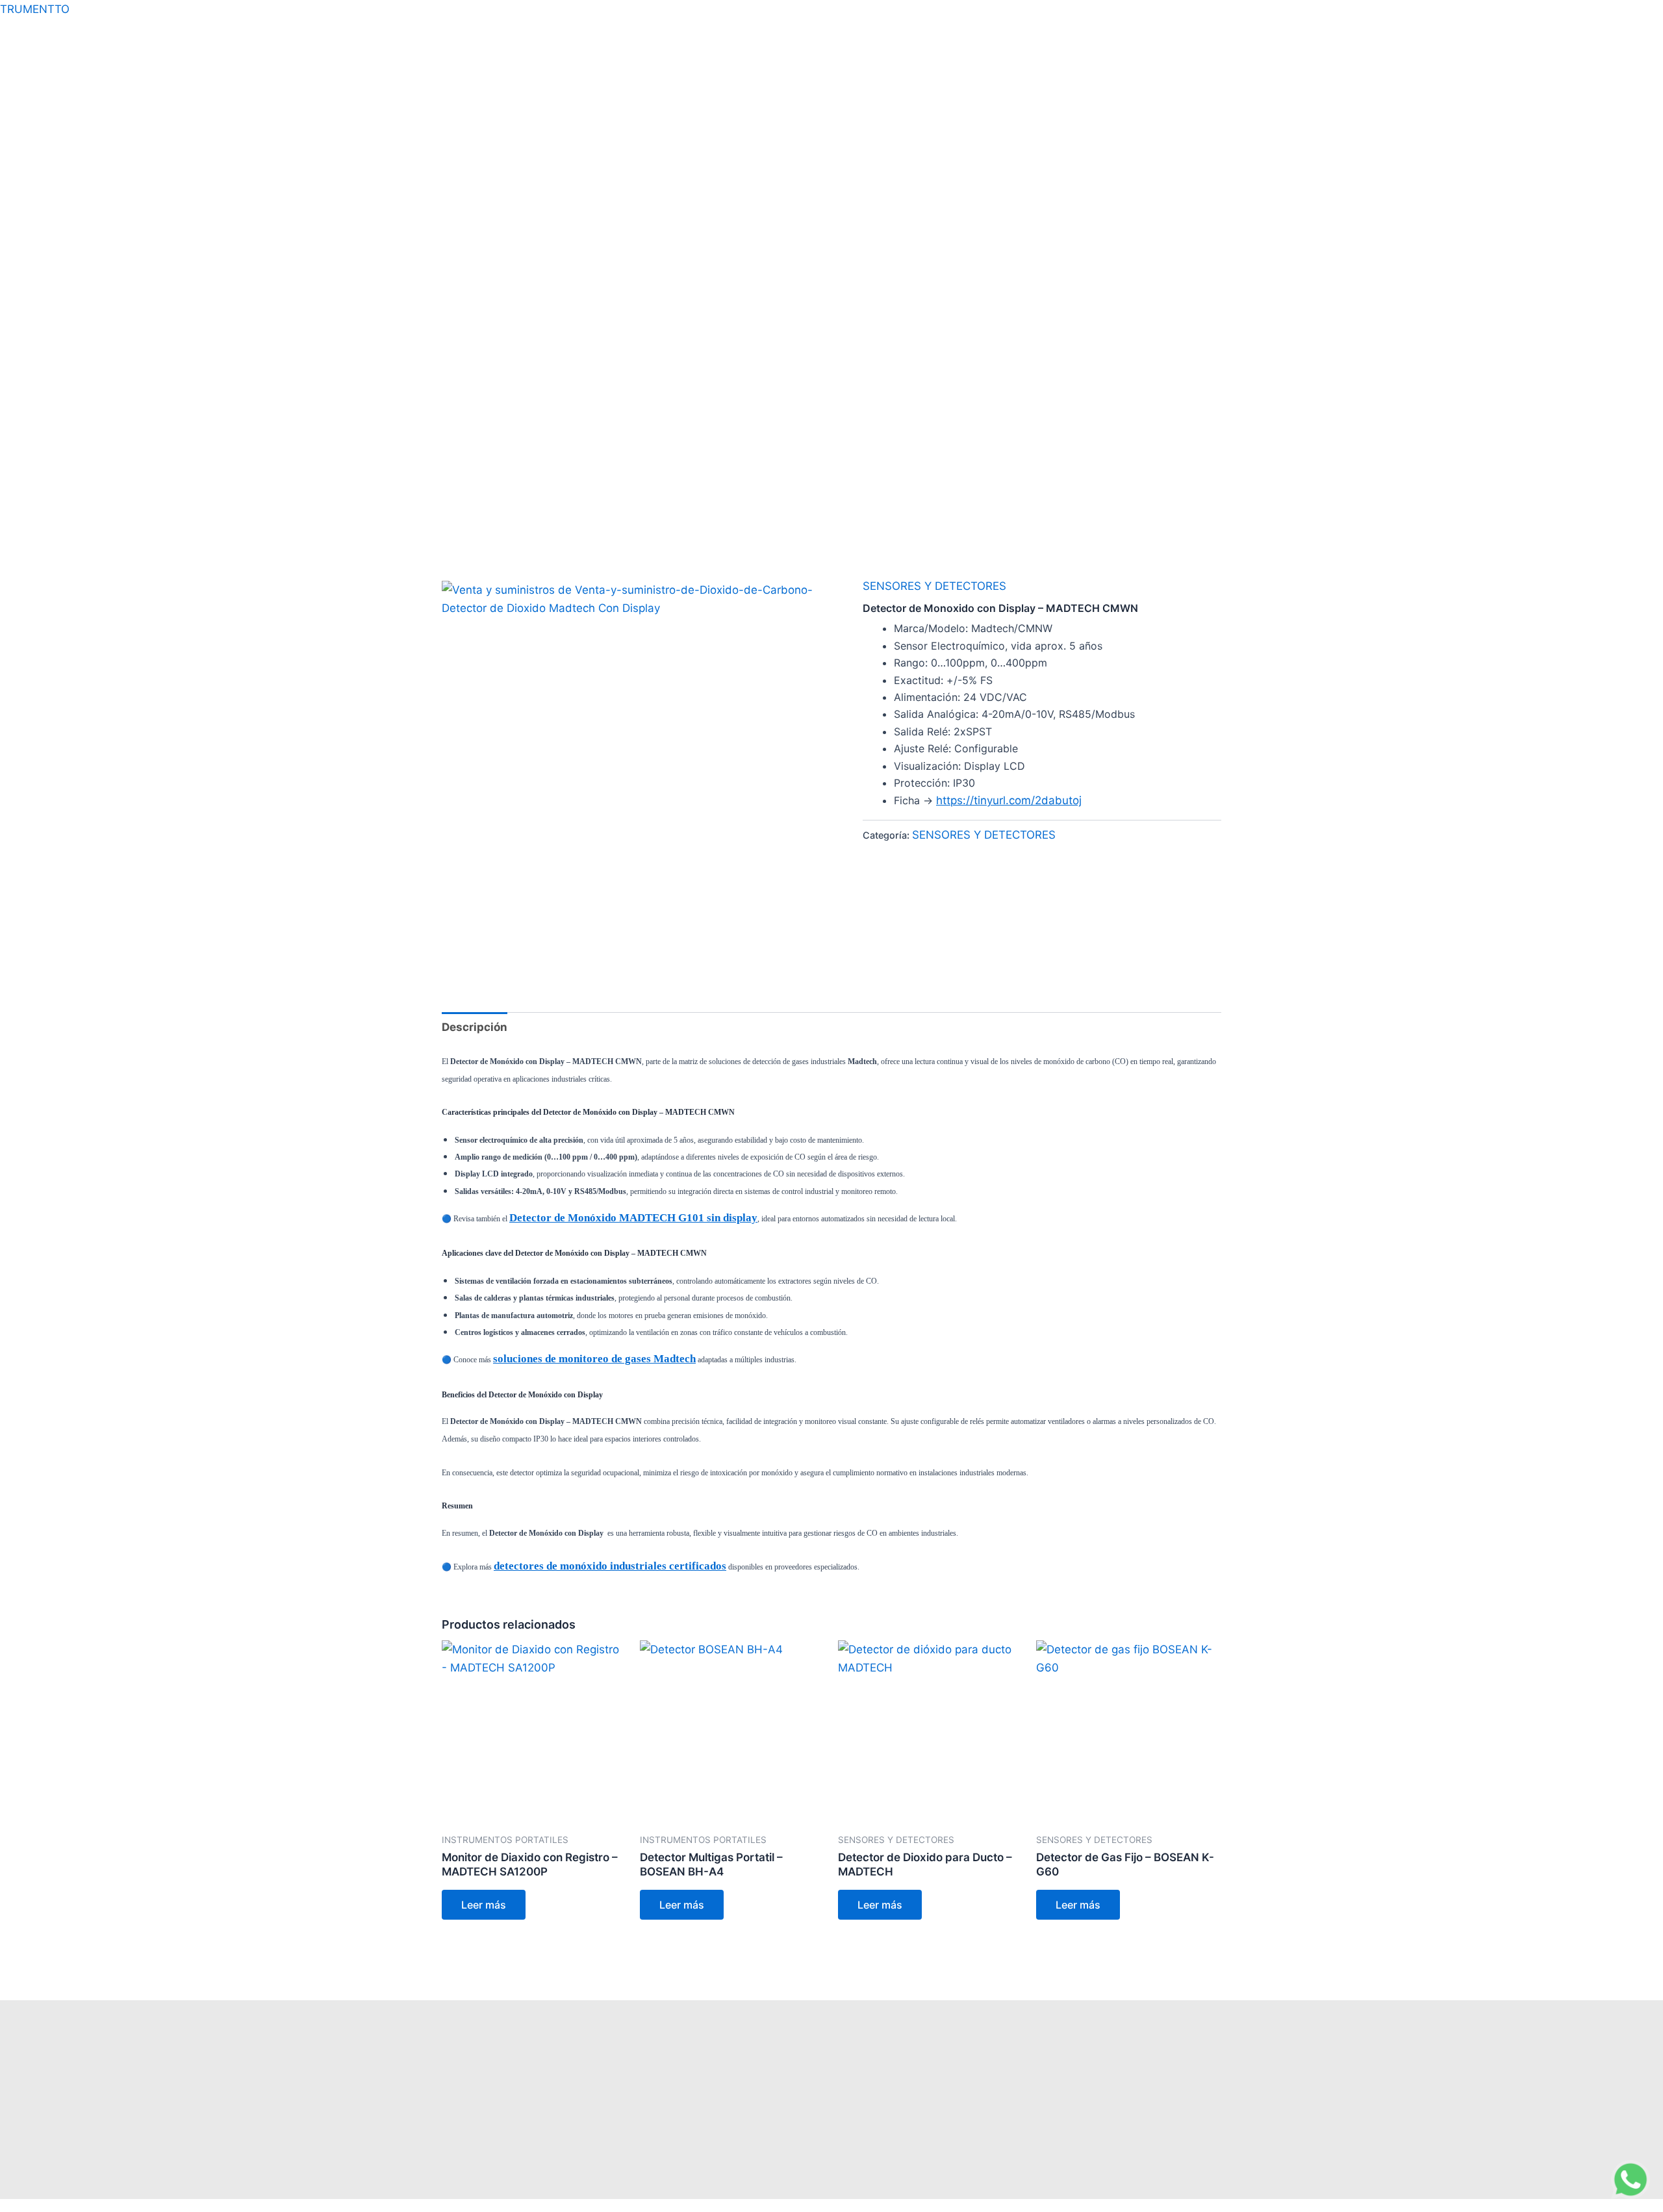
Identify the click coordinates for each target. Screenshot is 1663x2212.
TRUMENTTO (35, 9)
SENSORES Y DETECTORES (934, 586)
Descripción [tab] (475, 1027)
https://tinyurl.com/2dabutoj (1009, 800)
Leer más (484, 1905)
